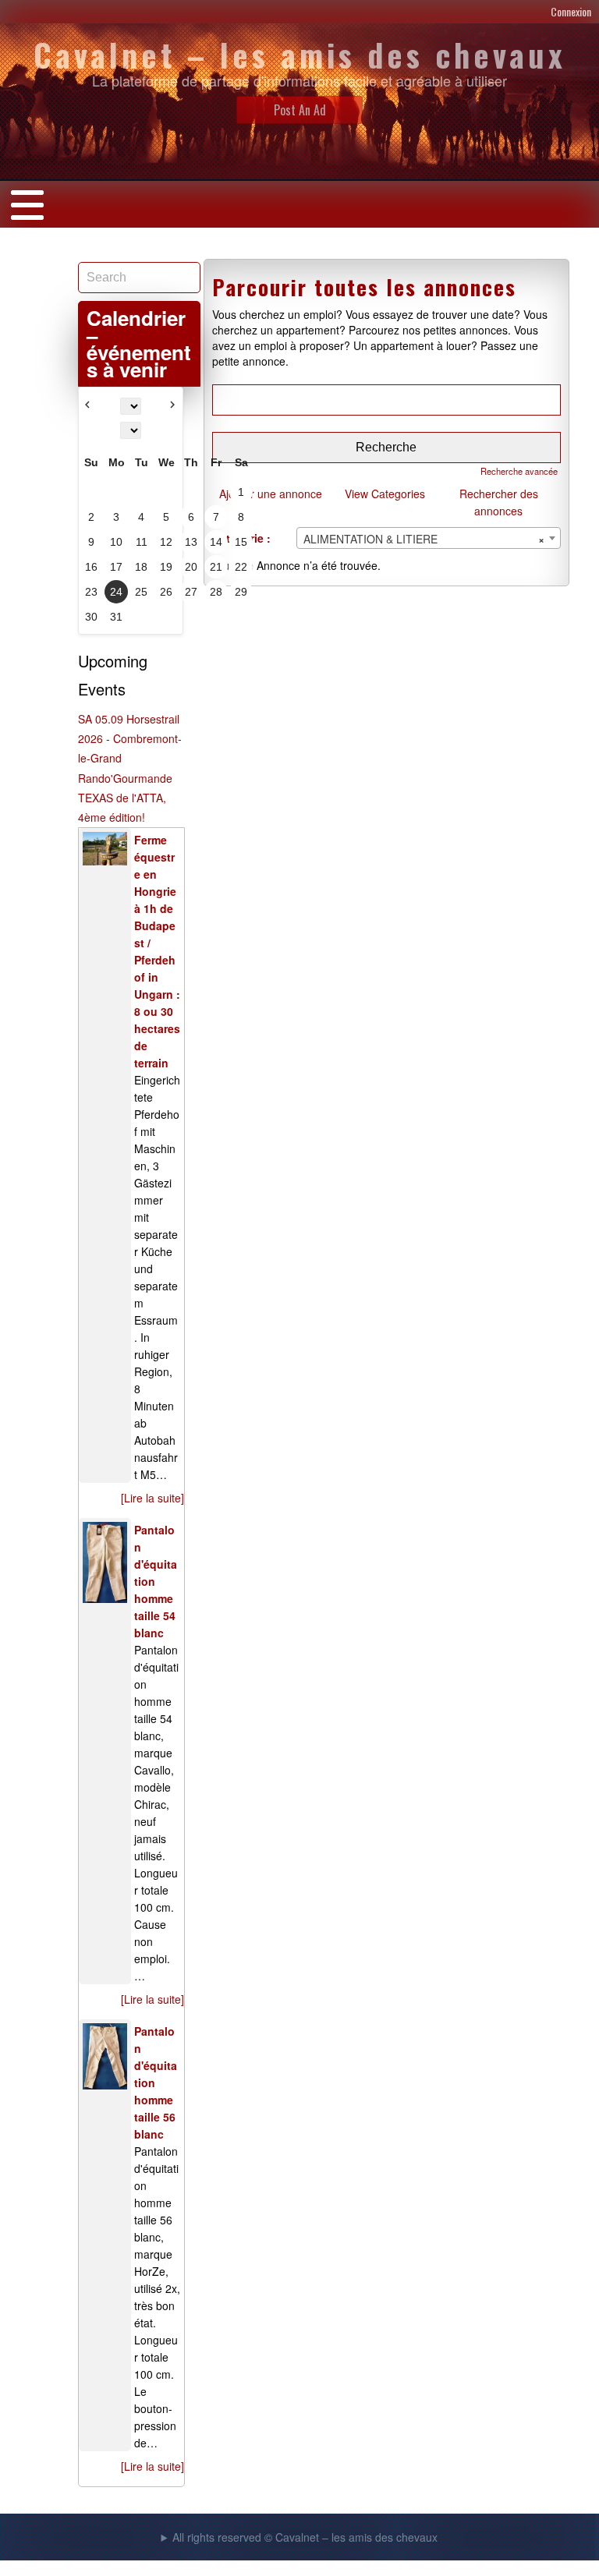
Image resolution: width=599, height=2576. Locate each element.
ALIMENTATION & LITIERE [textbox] (424, 539)
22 (241, 567)
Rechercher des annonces (499, 502)
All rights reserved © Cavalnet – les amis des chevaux (305, 2537)
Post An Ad (300, 110)
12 (166, 542)
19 (166, 567)
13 (191, 542)
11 (142, 542)
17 (116, 567)
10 (116, 542)
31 (116, 617)
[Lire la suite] (152, 1498)
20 (191, 567)
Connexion (571, 11)
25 (141, 592)
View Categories (385, 494)
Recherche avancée (519, 471)
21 (216, 567)
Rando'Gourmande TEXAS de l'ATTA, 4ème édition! (125, 798)
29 (241, 592)
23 (91, 592)
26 (166, 592)
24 (116, 592)
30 (91, 617)
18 (141, 567)
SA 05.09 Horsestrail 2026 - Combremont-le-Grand (130, 738)
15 (241, 542)
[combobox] (429, 538)
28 (216, 592)
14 (216, 542)
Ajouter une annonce (271, 494)
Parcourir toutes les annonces (364, 287)
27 (191, 592)
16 (91, 567)
